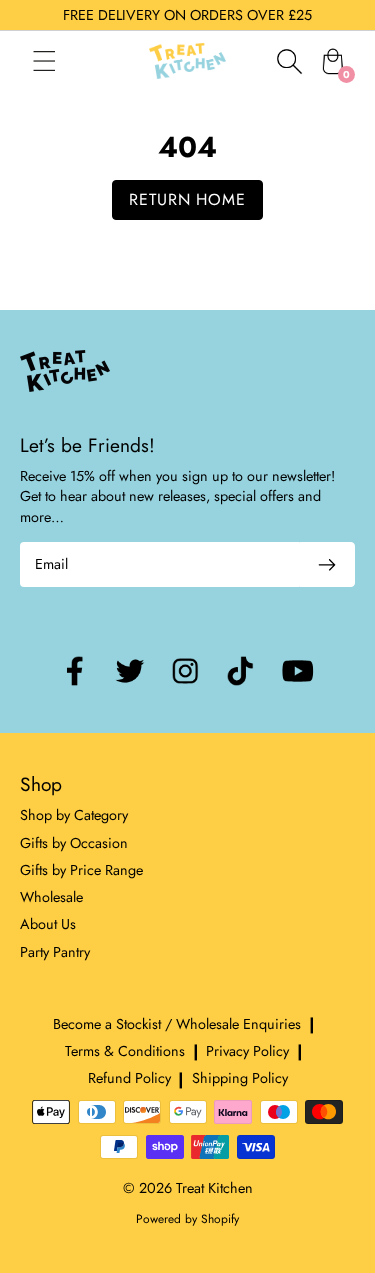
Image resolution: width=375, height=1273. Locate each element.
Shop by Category (74, 815)
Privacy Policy (247, 1051)
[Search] (289, 61)
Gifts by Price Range (81, 870)
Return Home (188, 199)
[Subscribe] (327, 564)
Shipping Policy (240, 1078)
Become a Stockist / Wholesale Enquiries (177, 1024)
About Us (48, 924)
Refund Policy (129, 1078)
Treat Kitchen (214, 1188)
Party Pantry (55, 952)
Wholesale (51, 897)
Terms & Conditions (125, 1051)
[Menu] (64, 61)
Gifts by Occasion (74, 843)
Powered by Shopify (187, 1219)
